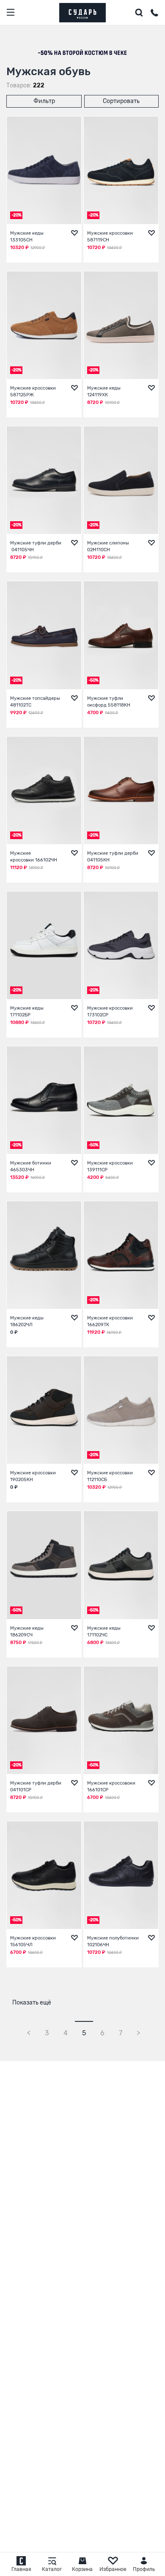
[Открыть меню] (11, 12)
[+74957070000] (154, 14)
